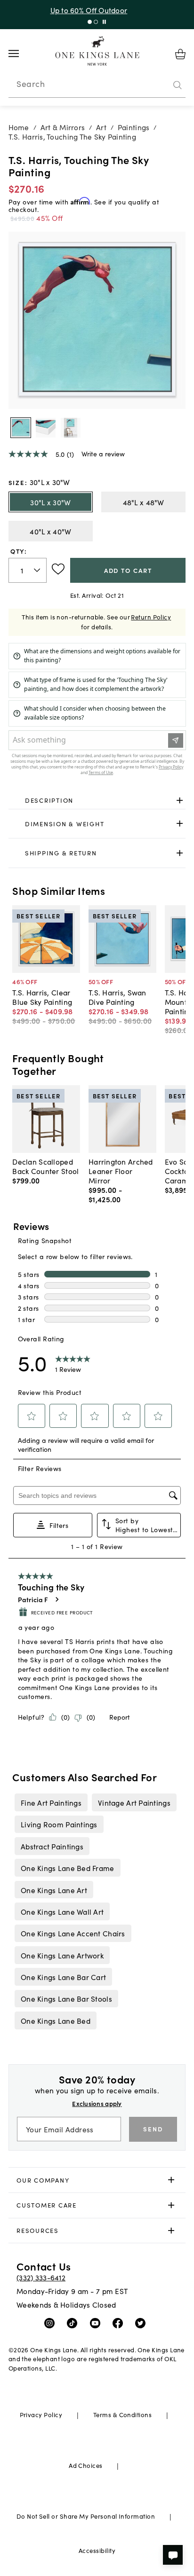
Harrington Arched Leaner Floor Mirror (121, 1171)
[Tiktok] (74, 2323)
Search (31, 84)
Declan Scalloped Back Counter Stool (45, 1166)
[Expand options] (180, 800)
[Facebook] (120, 2323)
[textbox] (28, 570)
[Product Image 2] (71, 428)
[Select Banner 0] (90, 22)
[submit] (178, 85)
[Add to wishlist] (58, 569)
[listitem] (51, 1802)
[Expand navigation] (21, 54)
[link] (97, 800)
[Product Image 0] (21, 428)
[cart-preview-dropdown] (180, 54)
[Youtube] (97, 2323)
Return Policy (151, 617)
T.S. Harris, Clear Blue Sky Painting (42, 997)
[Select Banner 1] (96, 22)
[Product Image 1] (46, 428)
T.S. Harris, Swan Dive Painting (117, 997)
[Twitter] (142, 2323)
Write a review (103, 454)
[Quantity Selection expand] (38, 570)
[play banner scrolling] (104, 22)
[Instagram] (52, 2323)
